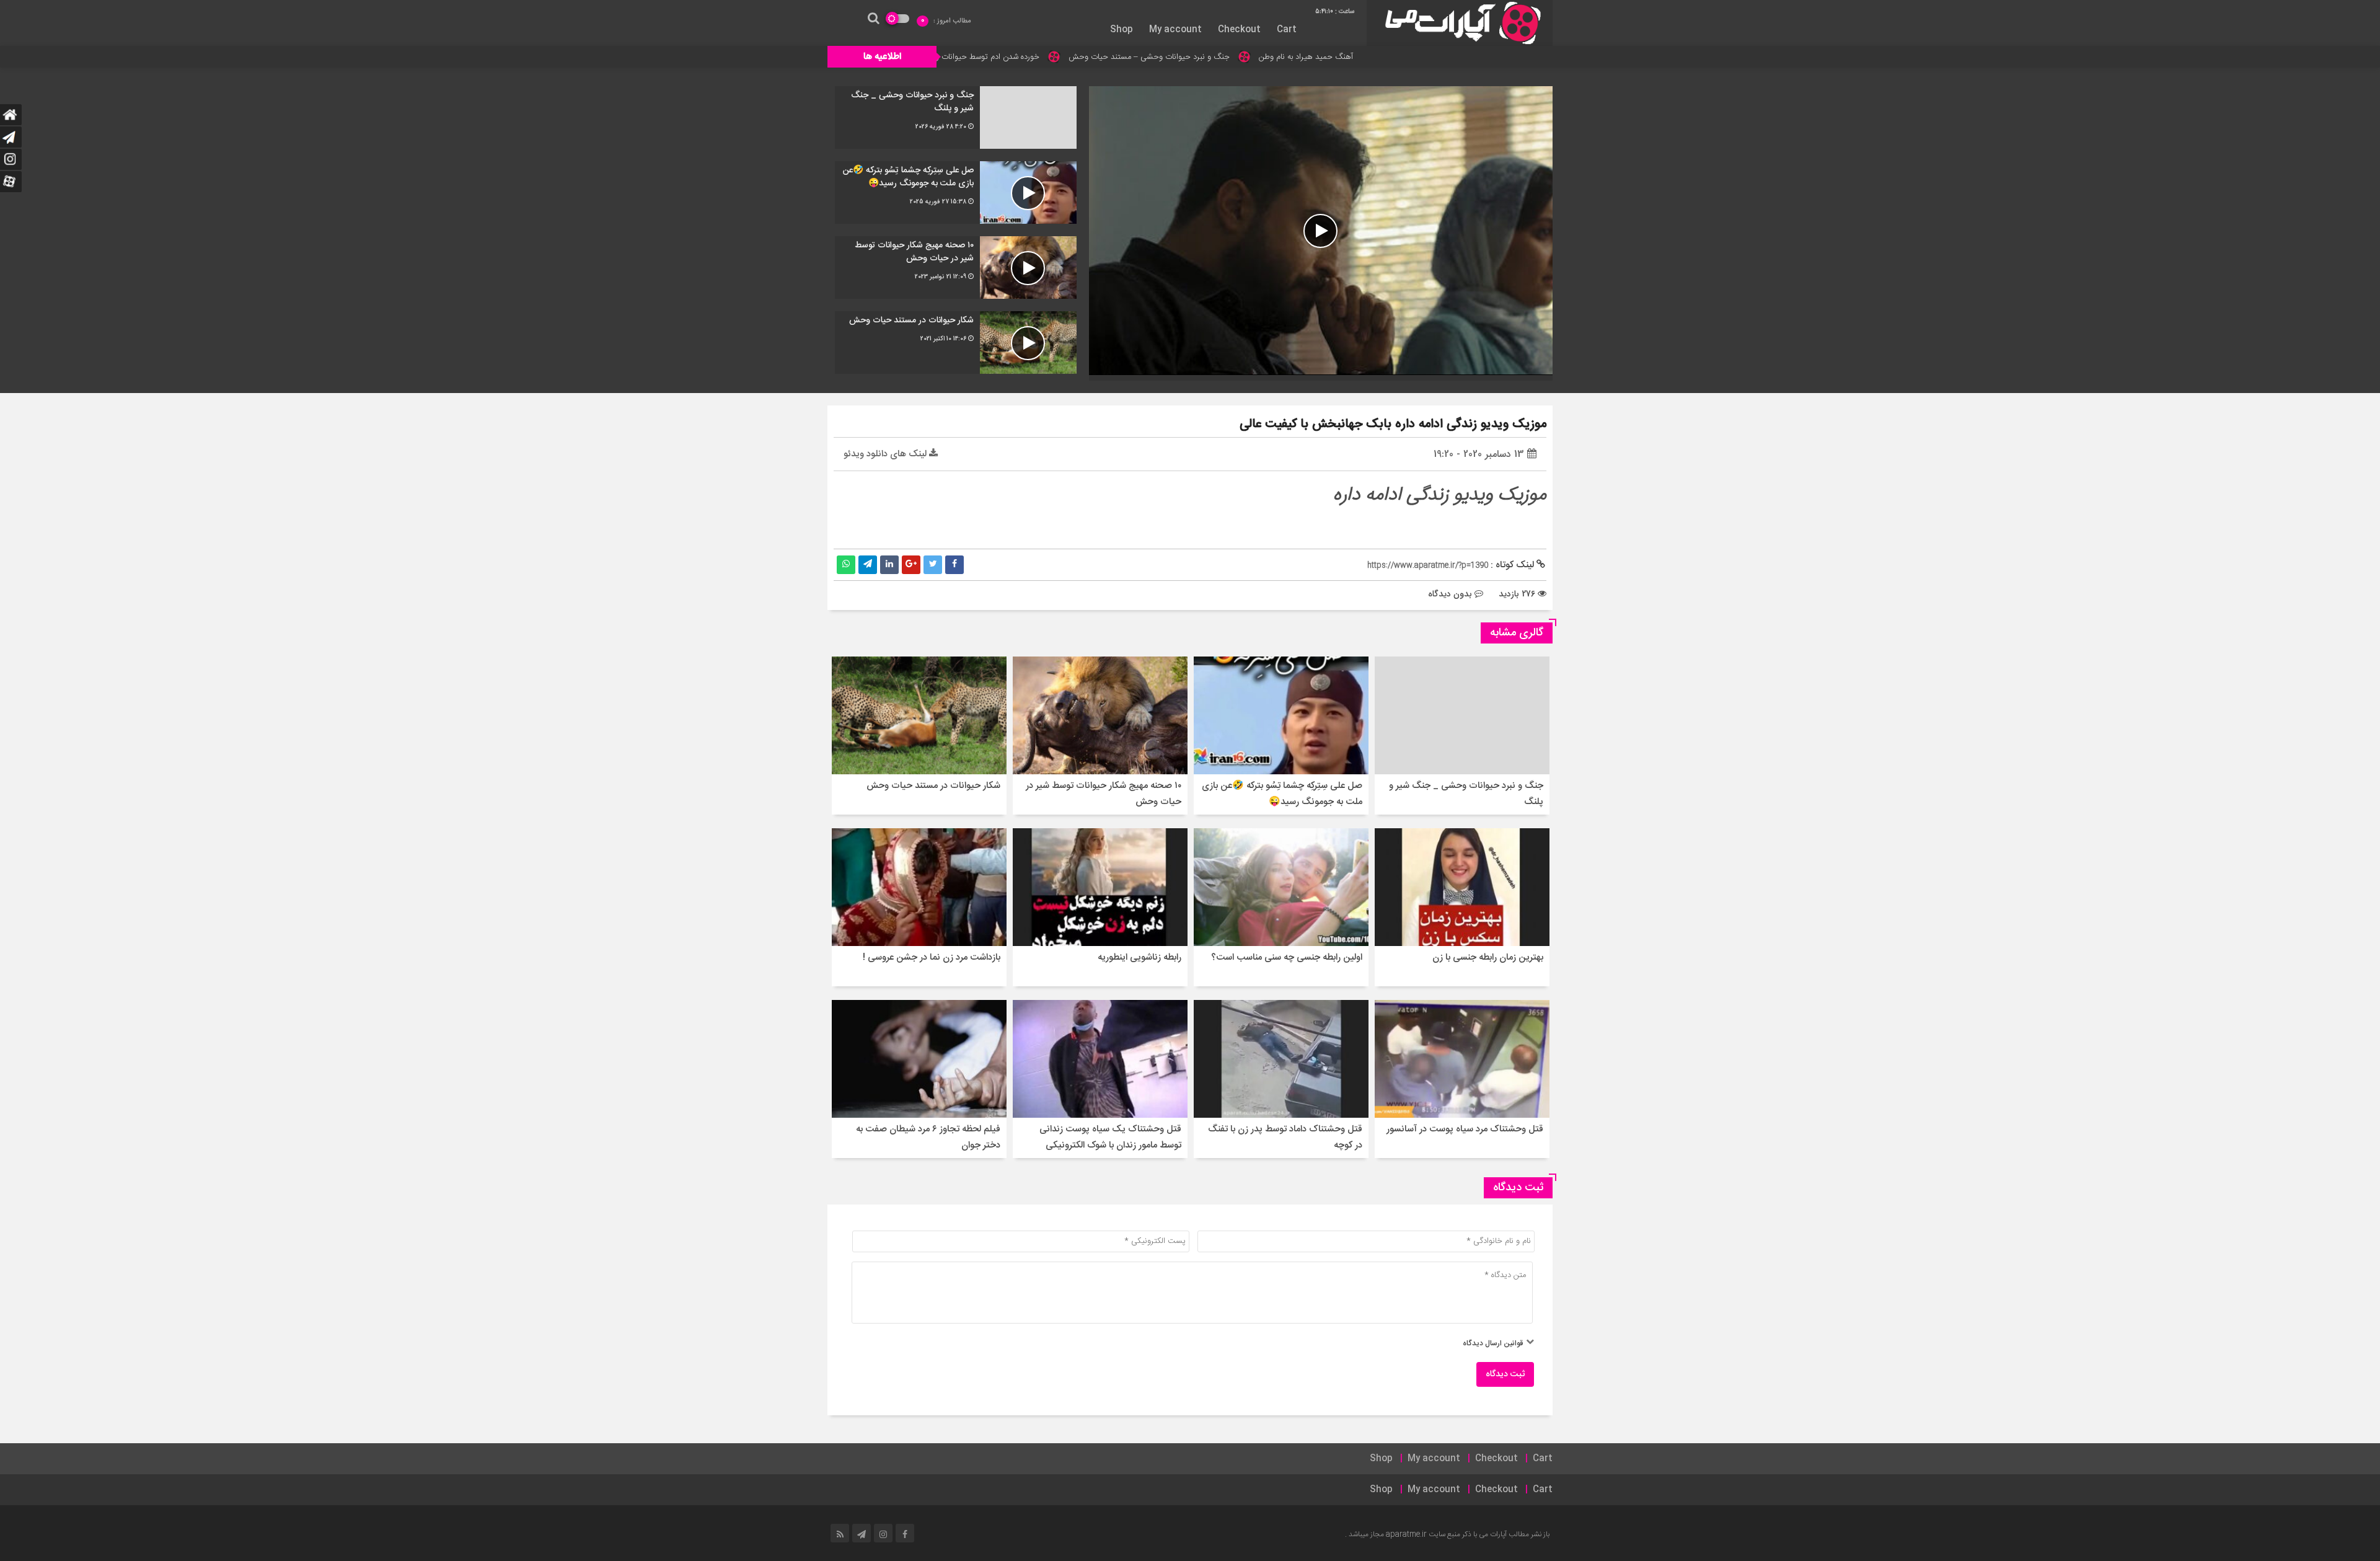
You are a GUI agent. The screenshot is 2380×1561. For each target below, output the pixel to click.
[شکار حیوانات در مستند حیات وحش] (956, 343)
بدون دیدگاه (1450, 594)
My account (1175, 30)
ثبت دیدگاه (1505, 1374)
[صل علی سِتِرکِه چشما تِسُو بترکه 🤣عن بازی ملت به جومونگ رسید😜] (956, 192)
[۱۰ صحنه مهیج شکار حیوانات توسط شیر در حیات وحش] (956, 268)
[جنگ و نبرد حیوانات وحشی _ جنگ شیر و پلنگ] (956, 117)
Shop (1122, 30)
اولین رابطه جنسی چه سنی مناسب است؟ (1287, 957)
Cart (1287, 30)
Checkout (1239, 30)
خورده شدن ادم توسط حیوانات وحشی (1107, 57)
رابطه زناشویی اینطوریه (1139, 957)
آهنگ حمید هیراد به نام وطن (1435, 57)
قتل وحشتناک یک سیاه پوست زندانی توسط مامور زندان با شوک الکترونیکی (1110, 1137)
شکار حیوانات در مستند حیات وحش (933, 786)
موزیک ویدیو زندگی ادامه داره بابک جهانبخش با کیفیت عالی (1393, 424)
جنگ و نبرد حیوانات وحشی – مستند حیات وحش (1278, 57)
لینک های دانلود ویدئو (886, 454)
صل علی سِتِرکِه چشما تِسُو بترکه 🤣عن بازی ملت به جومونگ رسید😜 (1282, 794)
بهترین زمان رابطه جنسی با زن (1488, 957)
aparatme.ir (1406, 1534)
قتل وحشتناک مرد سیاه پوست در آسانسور (1465, 1129)
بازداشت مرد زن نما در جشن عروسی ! (932, 957)
